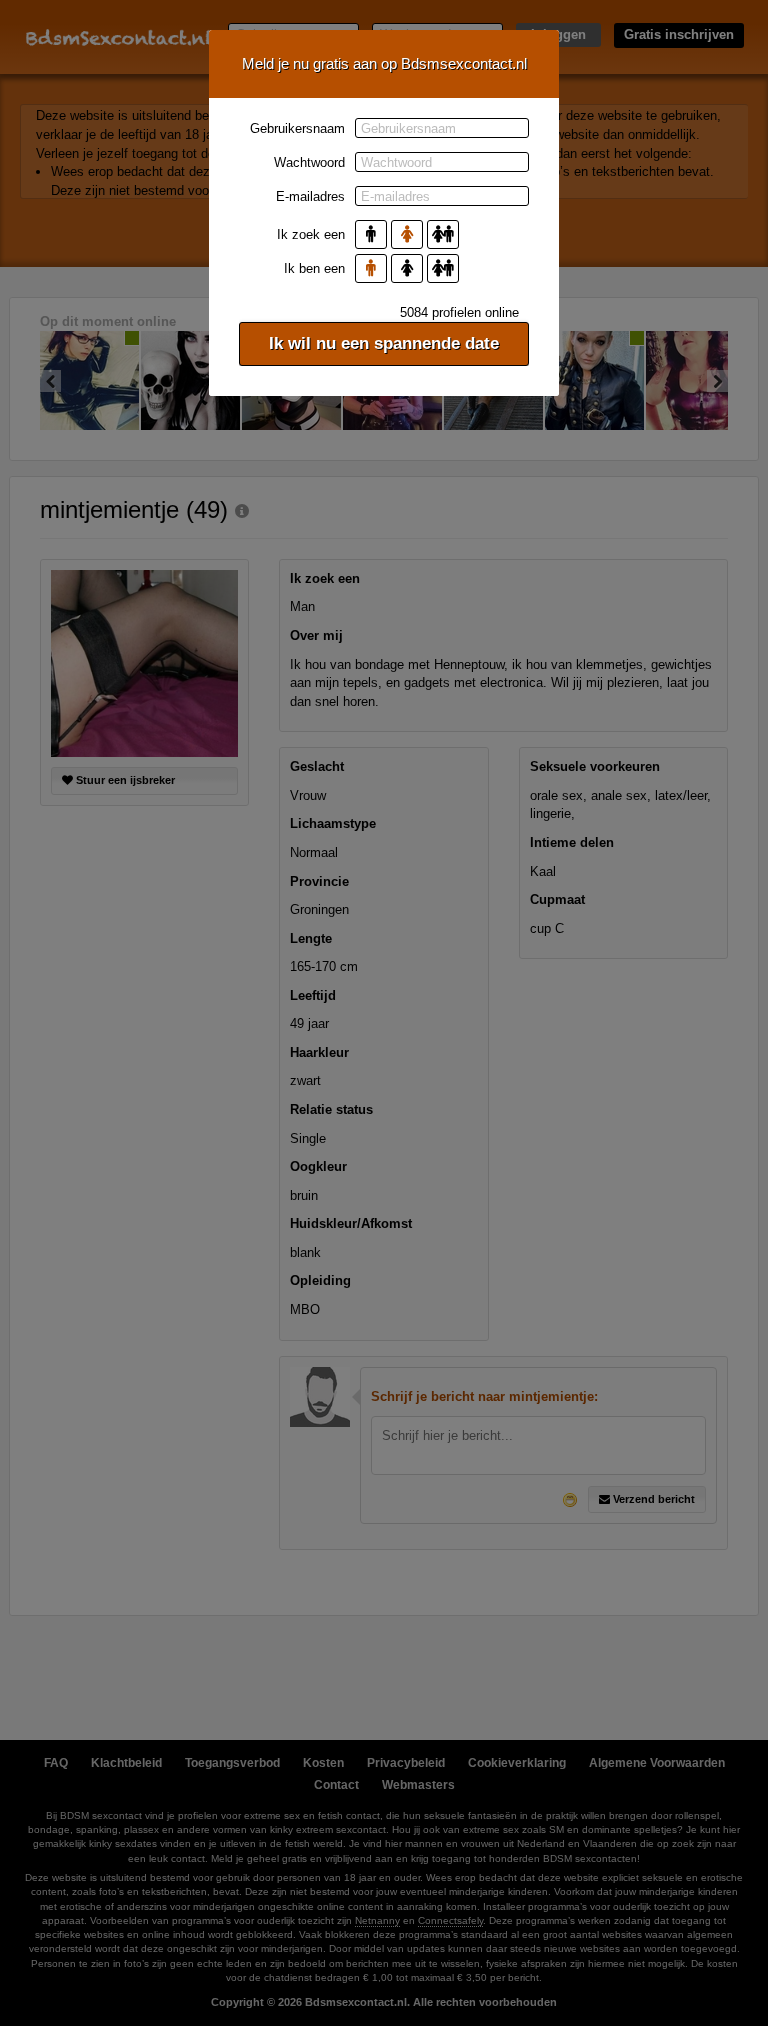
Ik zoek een (311, 234)
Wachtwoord (309, 162)
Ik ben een (314, 268)
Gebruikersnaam (297, 128)
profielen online (459, 312)
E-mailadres (310, 196)
